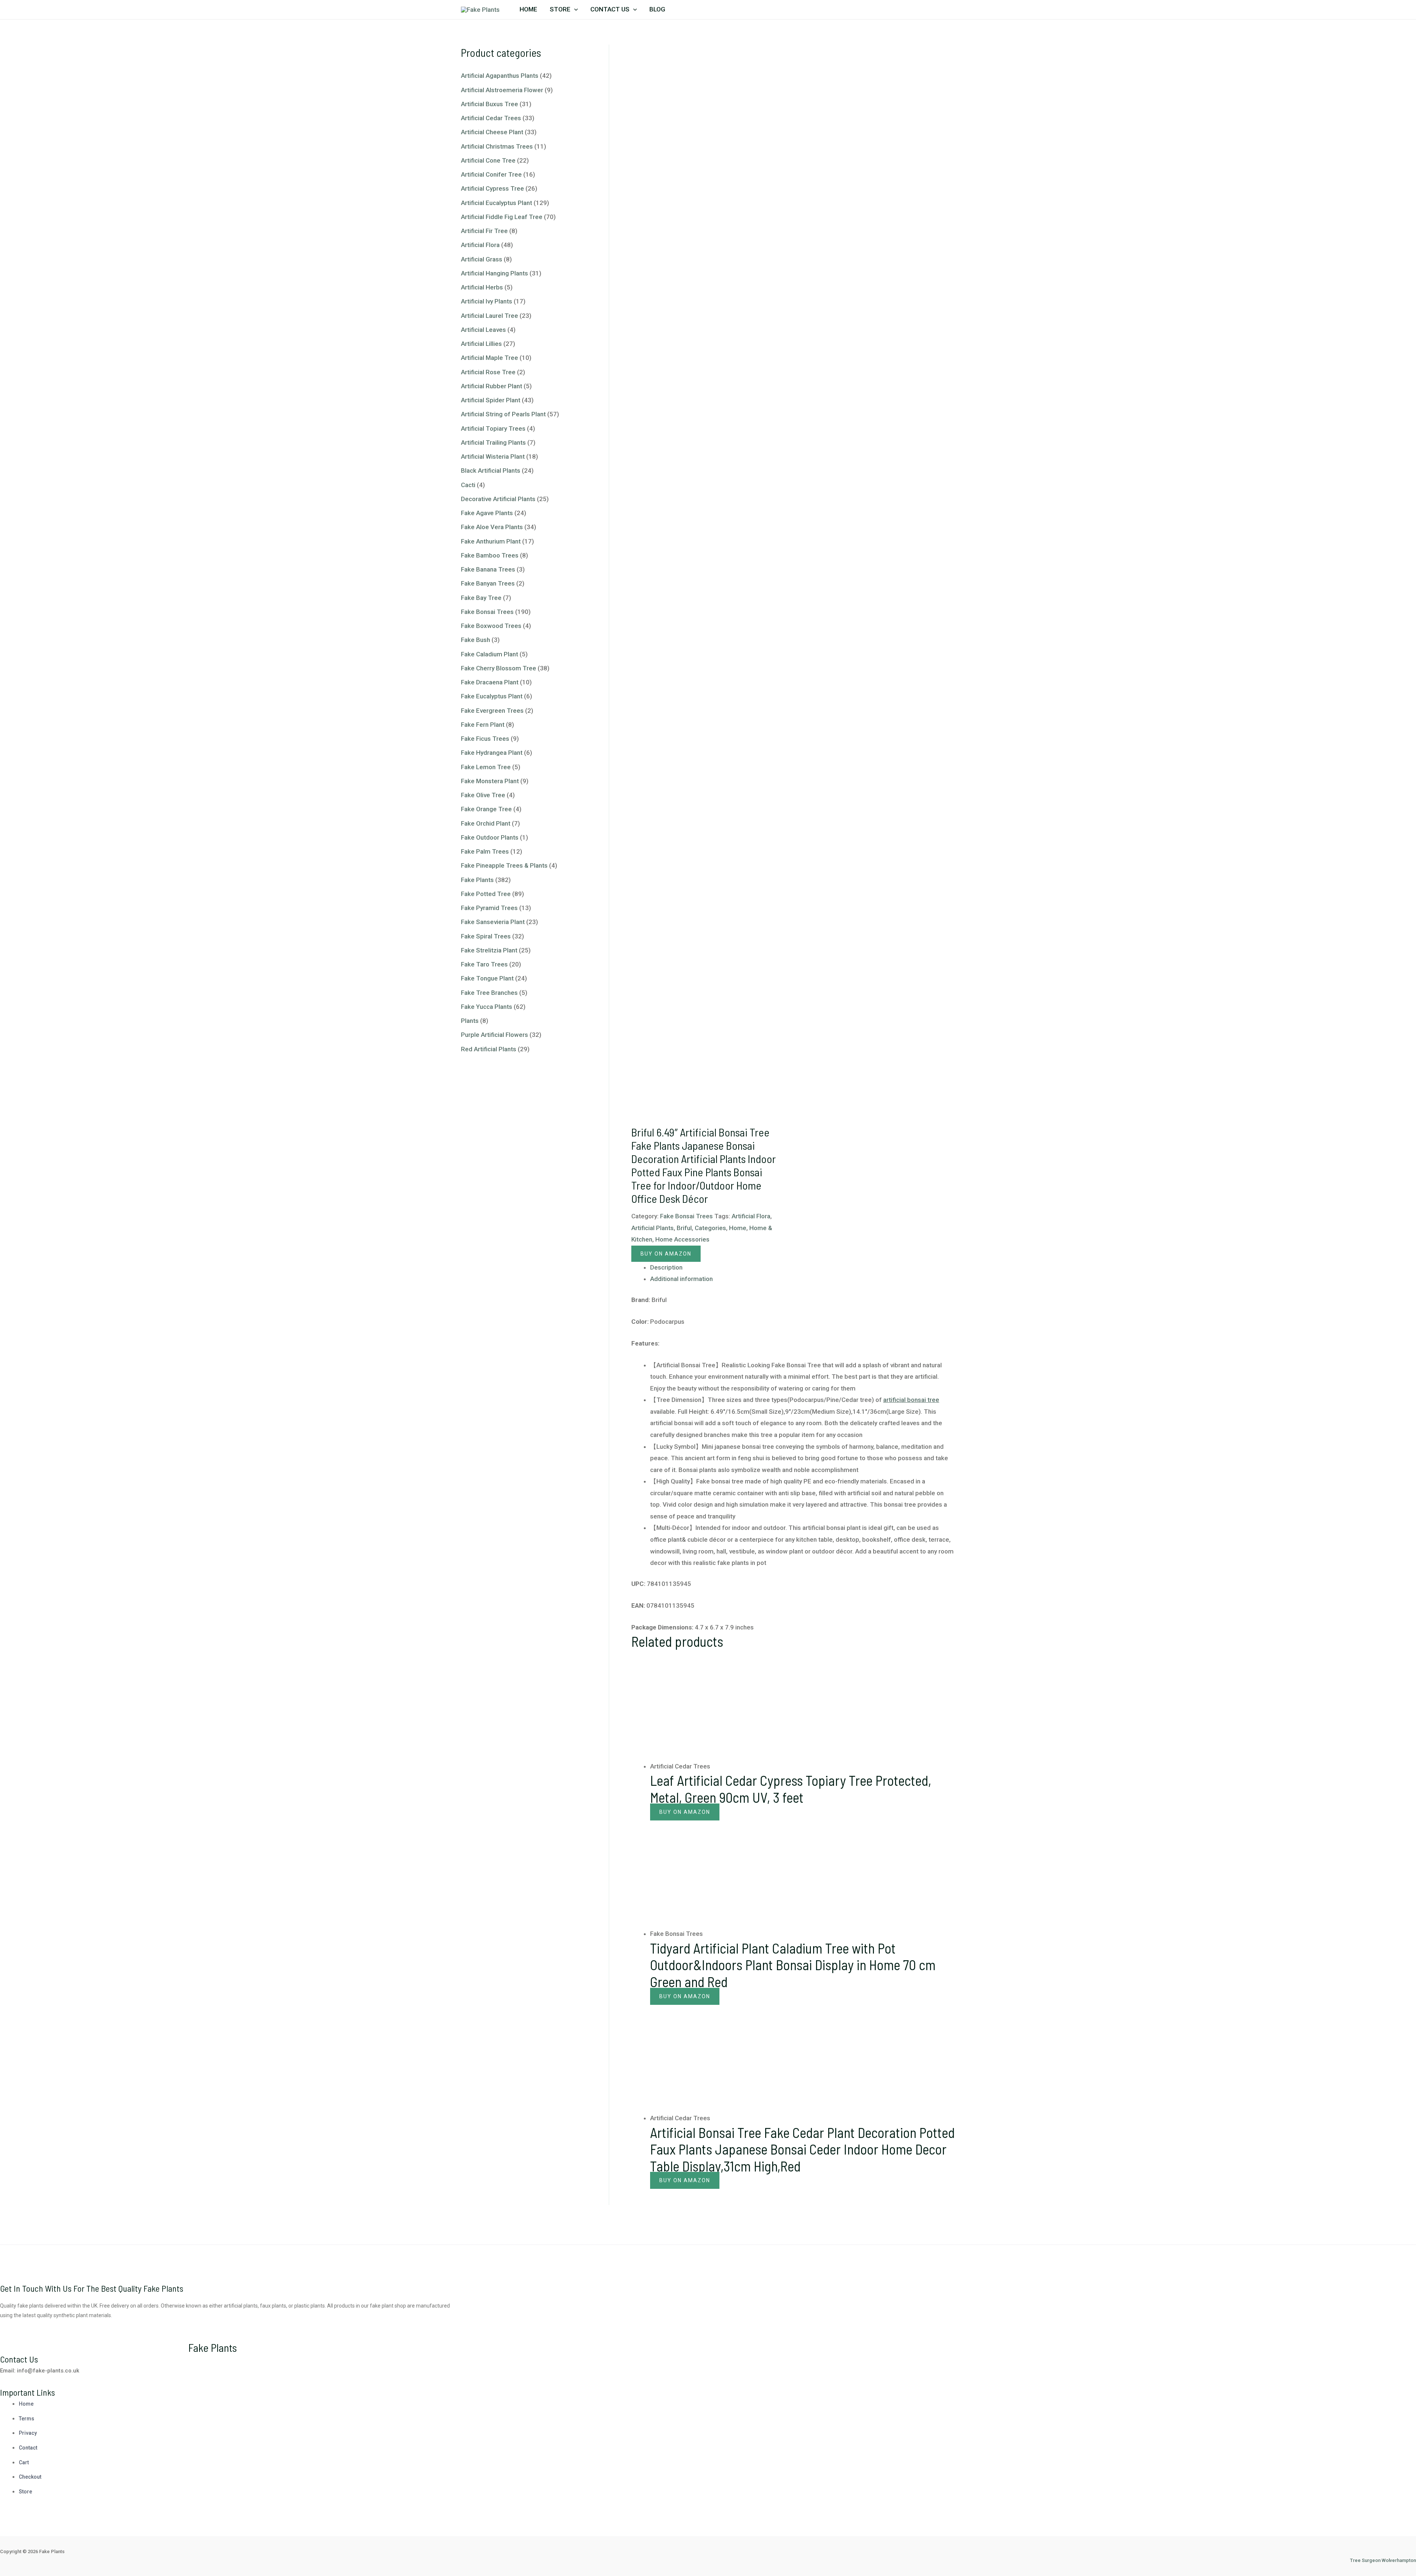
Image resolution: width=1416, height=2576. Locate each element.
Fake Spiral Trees (486, 936)
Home (528, 9)
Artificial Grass (482, 259)
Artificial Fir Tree (484, 231)
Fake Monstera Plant (490, 781)
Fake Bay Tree (481, 598)
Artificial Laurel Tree (490, 316)
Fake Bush (476, 640)
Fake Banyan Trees (488, 583)
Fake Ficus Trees (485, 739)
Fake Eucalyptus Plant (492, 696)
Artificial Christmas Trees (497, 146)
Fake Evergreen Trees (492, 711)
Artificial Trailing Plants (493, 442)
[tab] (802, 1268)
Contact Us (610, 9)
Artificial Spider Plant (491, 400)
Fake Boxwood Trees (491, 626)
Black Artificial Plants (491, 471)
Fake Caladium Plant (490, 654)
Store (560, 9)
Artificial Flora (480, 245)
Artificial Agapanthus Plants (500, 76)
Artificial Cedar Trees (491, 118)
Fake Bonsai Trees (487, 612)
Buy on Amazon (666, 1254)
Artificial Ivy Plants (487, 301)
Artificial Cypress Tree (492, 188)
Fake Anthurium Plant (491, 541)
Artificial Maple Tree (490, 358)
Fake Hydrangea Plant (492, 753)
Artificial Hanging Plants (494, 273)
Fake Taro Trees (484, 964)
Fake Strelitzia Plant (489, 950)
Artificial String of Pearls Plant (503, 414)
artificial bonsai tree (911, 1400)
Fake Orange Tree (486, 809)
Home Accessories (682, 1239)
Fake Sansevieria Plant (493, 922)
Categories (710, 1228)
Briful (684, 1228)
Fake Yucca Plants (487, 1007)
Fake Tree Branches (489, 993)
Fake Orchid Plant (486, 823)
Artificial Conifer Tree (491, 174)
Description (666, 1267)
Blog (657, 9)
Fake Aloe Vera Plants (492, 527)
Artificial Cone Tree (488, 160)
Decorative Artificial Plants (498, 499)
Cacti (468, 485)
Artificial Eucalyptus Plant (497, 203)
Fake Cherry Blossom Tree (499, 668)
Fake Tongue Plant (487, 978)
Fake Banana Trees (488, 569)
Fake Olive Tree (483, 795)
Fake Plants (477, 880)
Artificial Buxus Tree (490, 104)
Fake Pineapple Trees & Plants (504, 865)
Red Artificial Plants (489, 1049)
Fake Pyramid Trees (489, 908)
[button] (574, 9)
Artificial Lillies (481, 344)
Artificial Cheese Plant (492, 132)
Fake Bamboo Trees (490, 555)
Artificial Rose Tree (488, 372)
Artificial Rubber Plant (492, 386)
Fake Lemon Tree (486, 767)
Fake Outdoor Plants (490, 837)
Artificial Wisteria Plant (493, 456)
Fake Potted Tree (486, 894)
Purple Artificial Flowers (494, 1035)
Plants (470, 1021)
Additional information (681, 1279)
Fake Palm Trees (485, 851)
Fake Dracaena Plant (490, 682)
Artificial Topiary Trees (493, 428)
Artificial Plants (653, 1228)
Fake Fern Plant (483, 725)
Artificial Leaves (483, 330)
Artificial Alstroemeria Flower (502, 90)
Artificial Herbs (482, 287)
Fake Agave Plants (487, 513)
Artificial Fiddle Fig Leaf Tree (502, 217)
